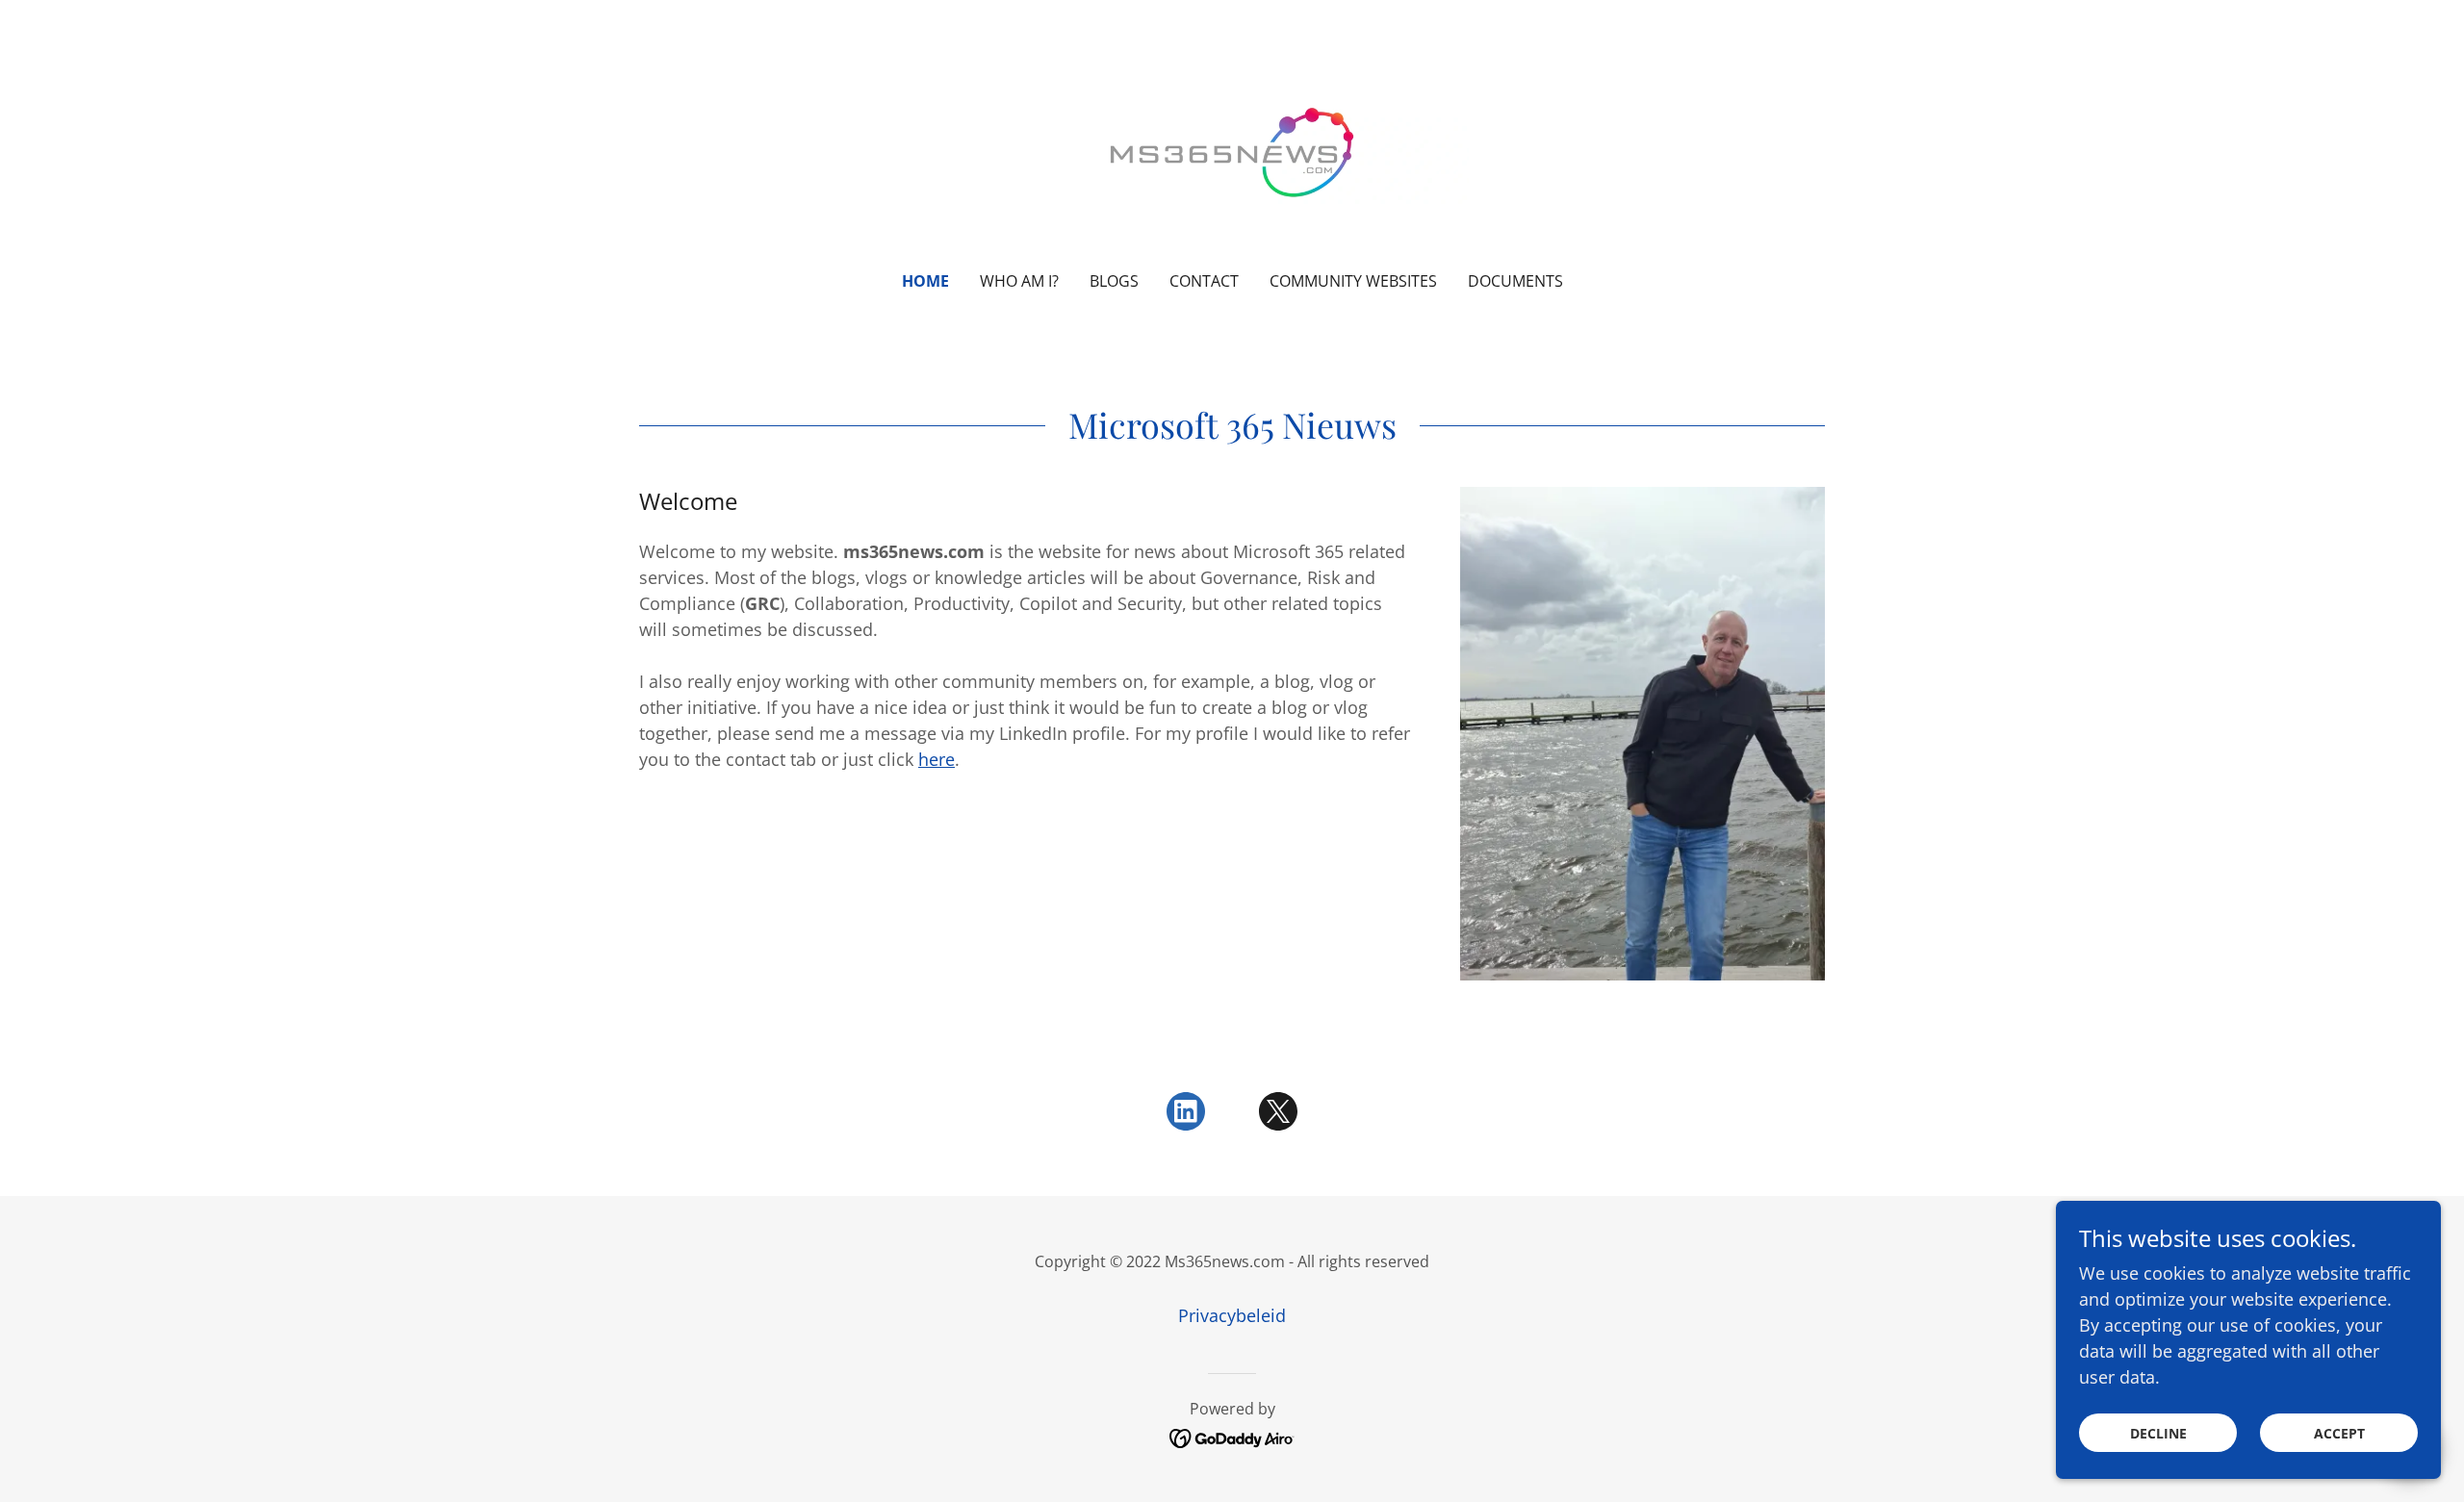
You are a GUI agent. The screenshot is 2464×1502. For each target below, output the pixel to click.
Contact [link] (1204, 281)
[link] (1232, 148)
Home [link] (925, 281)
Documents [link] (1515, 281)
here (937, 759)
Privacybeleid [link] (1232, 1315)
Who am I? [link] (1019, 281)
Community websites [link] (1353, 281)
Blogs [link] (1114, 281)
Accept (2339, 1433)
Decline (2158, 1433)
